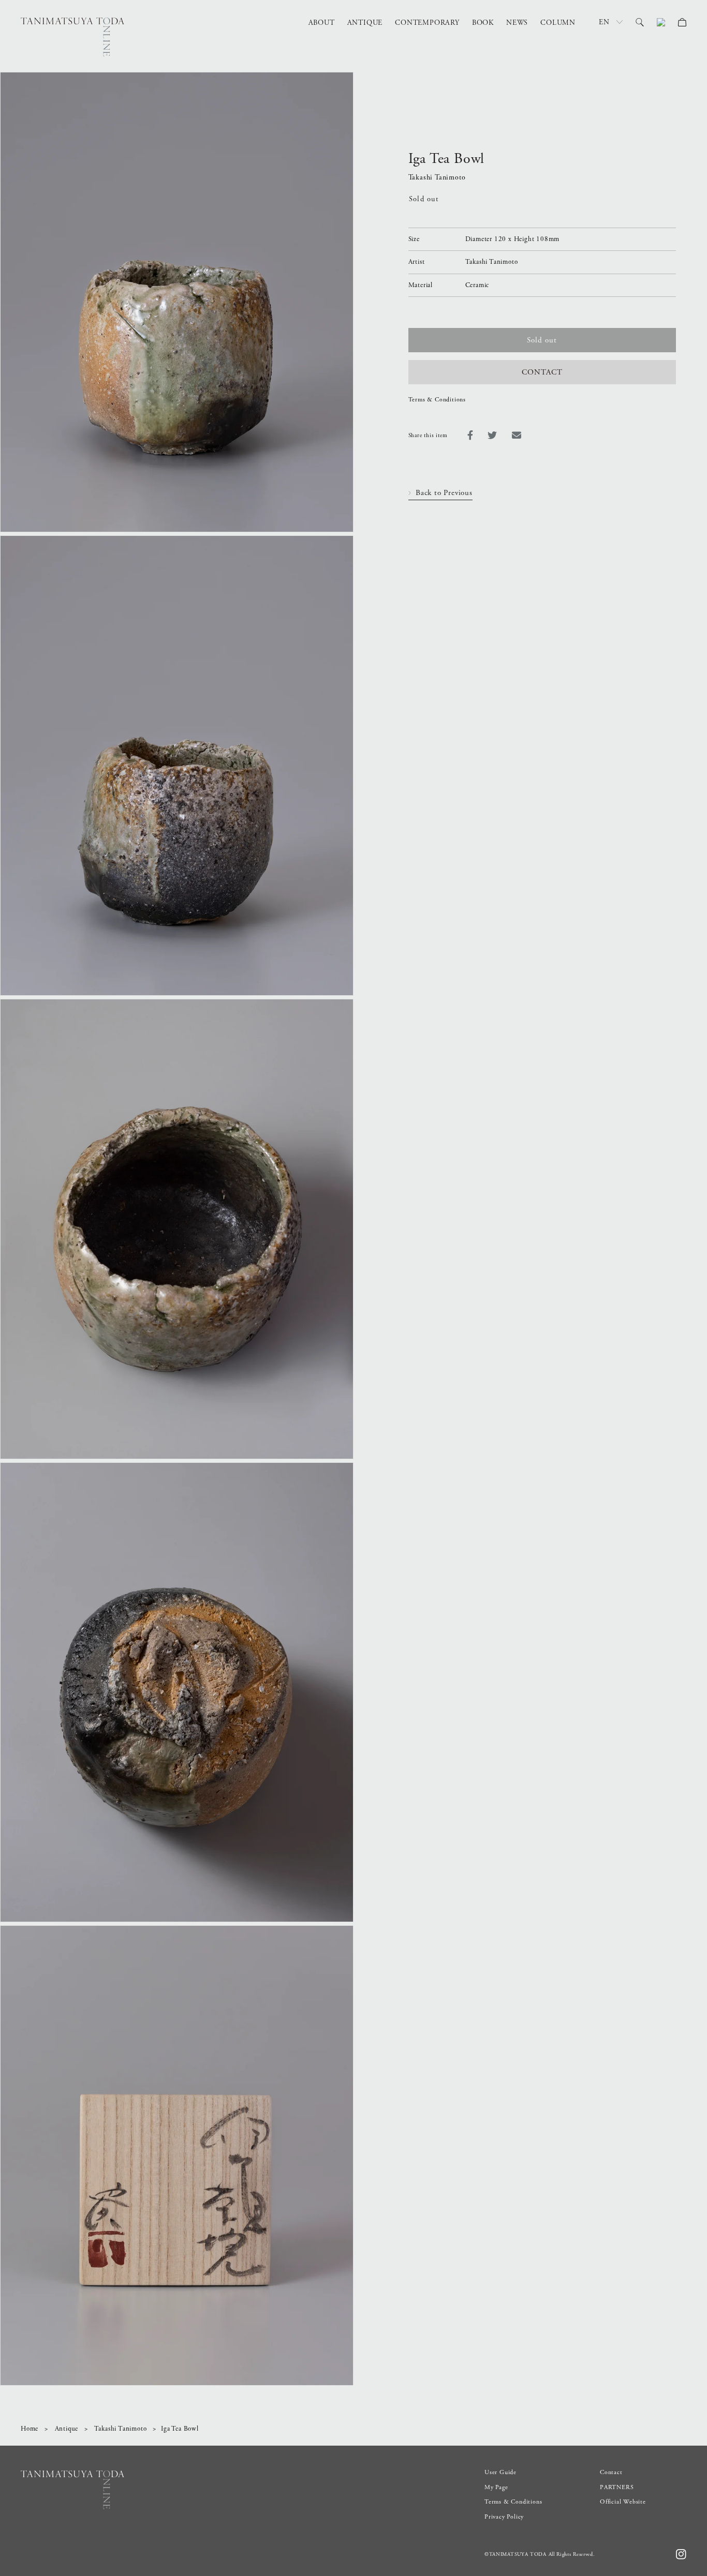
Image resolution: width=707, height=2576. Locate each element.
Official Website (623, 2502)
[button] (640, 22)
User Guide (500, 2472)
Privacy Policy (504, 2517)
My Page (496, 2487)
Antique (67, 2429)
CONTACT (542, 372)
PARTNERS (617, 2487)
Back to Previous (444, 493)
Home (30, 2429)
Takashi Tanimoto (121, 2429)
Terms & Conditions (437, 400)
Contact (611, 2472)
